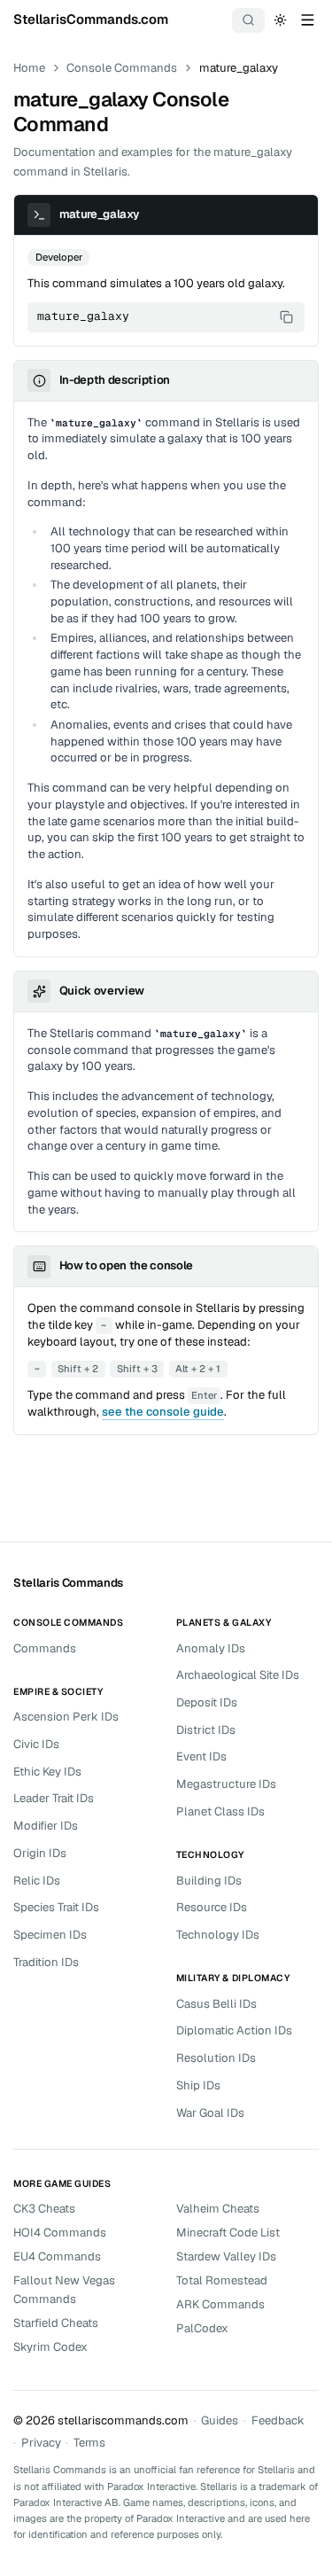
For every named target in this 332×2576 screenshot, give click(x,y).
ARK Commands (220, 2304)
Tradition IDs (46, 1962)
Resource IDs (212, 1907)
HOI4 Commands (60, 2233)
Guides (220, 2420)
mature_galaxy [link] (239, 68)
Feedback (278, 2420)
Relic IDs (37, 1881)
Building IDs (209, 1881)
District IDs (206, 1730)
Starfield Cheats (56, 2323)
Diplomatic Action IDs (234, 2030)
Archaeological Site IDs (238, 1675)
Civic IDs (36, 1744)
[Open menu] (307, 20)
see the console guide (163, 1412)
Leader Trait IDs (54, 1798)
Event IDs (201, 1756)
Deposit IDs (207, 1702)
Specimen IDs (50, 1935)
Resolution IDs (216, 2058)
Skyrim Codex (50, 2347)
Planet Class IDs (220, 1811)
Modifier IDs (46, 1826)
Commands (45, 1648)
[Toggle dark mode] (281, 20)
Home (29, 68)
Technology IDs (218, 1935)
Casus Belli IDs (216, 2004)
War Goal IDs (210, 2113)
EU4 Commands (57, 2256)
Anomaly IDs (211, 1648)
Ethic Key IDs (47, 1772)
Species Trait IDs (56, 1907)
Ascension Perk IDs (66, 1717)
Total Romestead (222, 2280)
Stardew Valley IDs (226, 2256)
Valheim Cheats (218, 2209)
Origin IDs (40, 1853)
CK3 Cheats (44, 2209)
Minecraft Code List (228, 2233)
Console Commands (122, 68)
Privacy (41, 2443)
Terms (89, 2443)
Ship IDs (198, 2085)
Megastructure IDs (226, 1784)
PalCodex (202, 2328)
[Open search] (249, 20)
